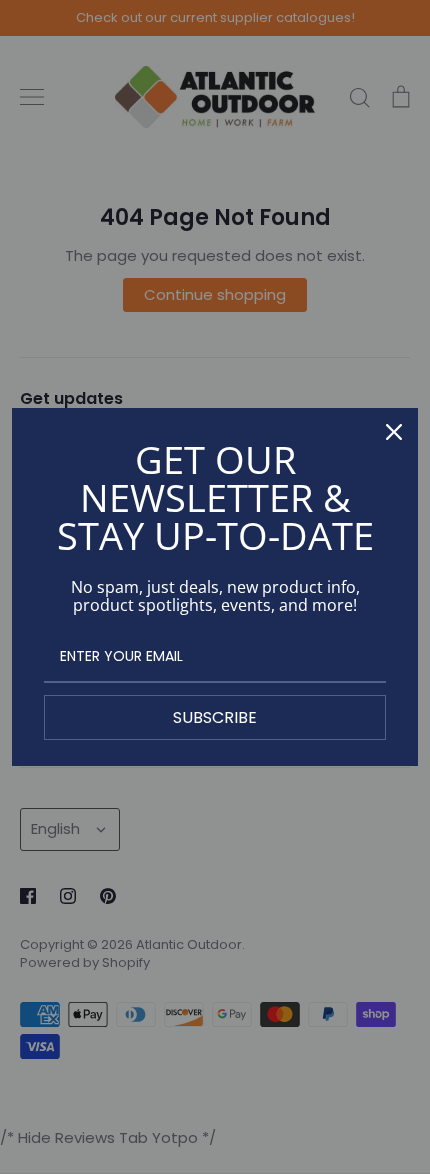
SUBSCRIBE (215, 717)
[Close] (394, 432)
